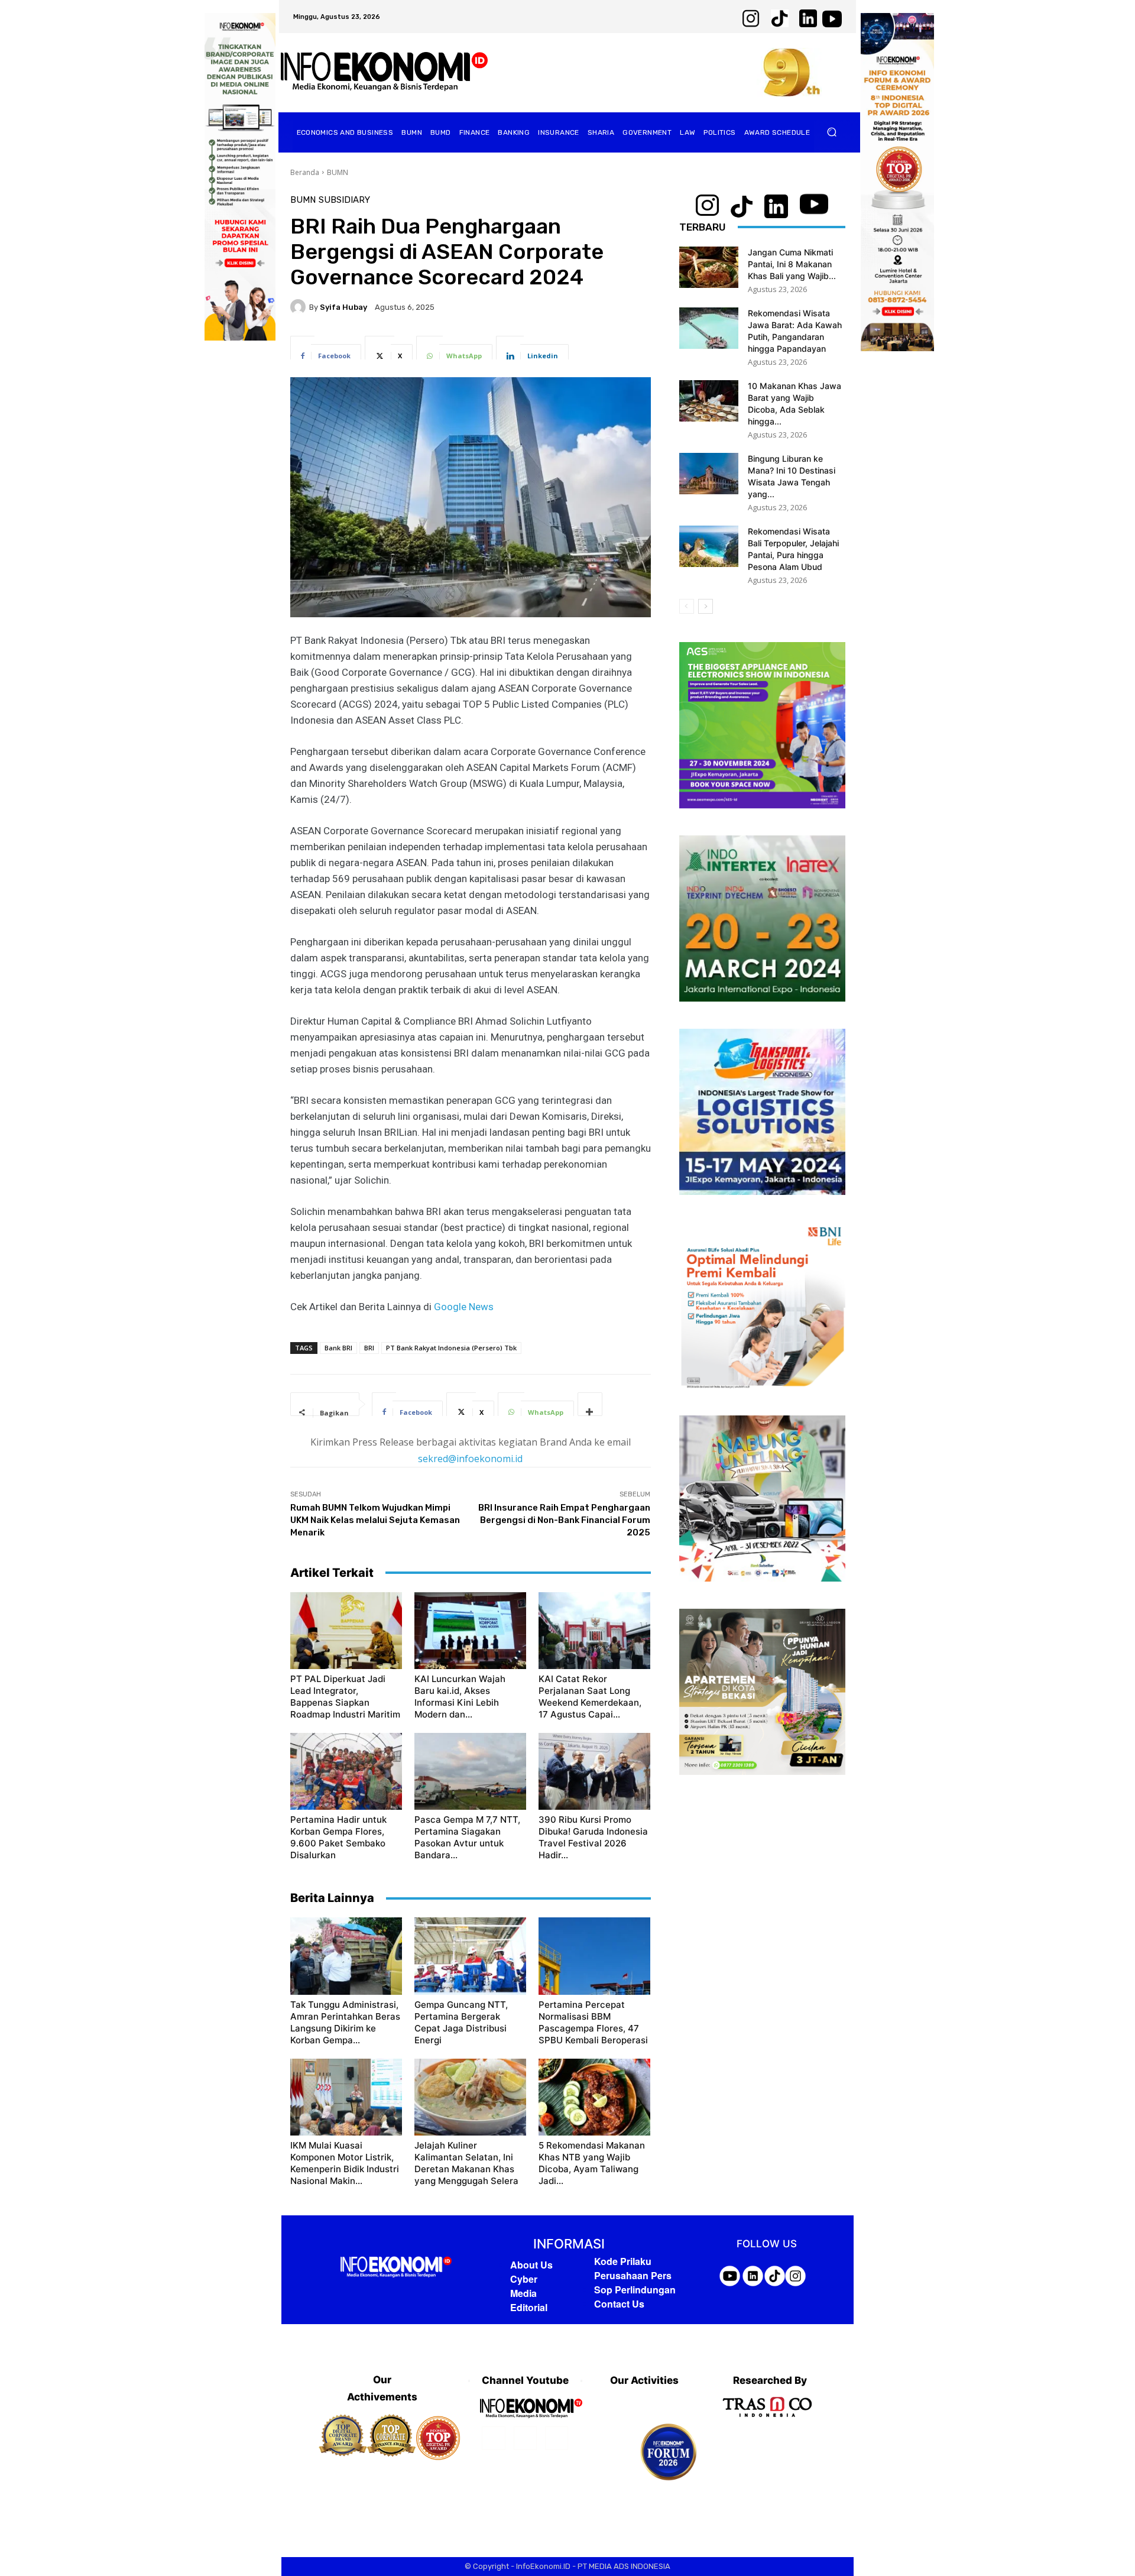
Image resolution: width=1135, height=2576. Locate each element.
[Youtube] (557, 2438)
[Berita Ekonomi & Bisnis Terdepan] (384, 72)
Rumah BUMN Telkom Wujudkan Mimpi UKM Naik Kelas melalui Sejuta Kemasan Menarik (375, 1520)
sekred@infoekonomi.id (470, 1459)
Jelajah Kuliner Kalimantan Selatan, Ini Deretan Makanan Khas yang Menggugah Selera (466, 2163)
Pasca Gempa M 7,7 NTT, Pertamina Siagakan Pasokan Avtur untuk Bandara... (467, 1837)
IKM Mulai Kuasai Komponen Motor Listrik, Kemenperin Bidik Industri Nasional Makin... (345, 2163)
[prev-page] (687, 606)
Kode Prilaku (623, 2261)
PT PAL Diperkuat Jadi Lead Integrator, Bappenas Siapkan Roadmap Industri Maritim (345, 1697)
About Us (531, 2265)
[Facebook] (493, 2438)
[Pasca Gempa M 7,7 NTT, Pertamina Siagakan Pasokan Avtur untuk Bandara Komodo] (470, 1771)
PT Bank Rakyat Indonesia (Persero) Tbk (451, 1348)
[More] (590, 1404)
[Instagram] (525, 2438)
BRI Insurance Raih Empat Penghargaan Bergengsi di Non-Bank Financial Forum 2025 (564, 1520)
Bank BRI (338, 1348)
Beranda (305, 172)
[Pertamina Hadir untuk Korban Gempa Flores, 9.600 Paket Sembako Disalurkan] (346, 1771)
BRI (369, 1348)
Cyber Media (524, 2286)
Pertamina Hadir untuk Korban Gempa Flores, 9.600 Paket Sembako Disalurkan (338, 1837)
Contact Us (619, 2304)
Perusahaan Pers (633, 2275)
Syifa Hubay (343, 307)
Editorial (529, 2307)
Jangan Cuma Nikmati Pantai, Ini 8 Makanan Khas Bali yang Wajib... (792, 264)
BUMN (338, 172)
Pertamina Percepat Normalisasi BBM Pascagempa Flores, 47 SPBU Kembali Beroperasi (593, 2022)
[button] (832, 132)
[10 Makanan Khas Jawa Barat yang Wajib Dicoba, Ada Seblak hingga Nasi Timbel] (709, 401)
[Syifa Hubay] (300, 307)
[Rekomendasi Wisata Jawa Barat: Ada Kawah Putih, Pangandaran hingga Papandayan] (709, 328)
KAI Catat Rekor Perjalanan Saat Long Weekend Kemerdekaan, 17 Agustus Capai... (590, 1697)
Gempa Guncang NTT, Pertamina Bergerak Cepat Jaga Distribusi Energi (461, 2022)
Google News (464, 1307)
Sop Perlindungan (635, 2290)
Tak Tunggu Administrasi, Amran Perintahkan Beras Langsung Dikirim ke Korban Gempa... (345, 2022)
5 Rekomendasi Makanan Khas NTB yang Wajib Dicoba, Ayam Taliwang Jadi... (592, 2163)
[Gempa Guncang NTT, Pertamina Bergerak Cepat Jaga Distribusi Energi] (470, 1956)
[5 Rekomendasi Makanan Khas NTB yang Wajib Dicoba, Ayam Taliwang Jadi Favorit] (594, 2097)
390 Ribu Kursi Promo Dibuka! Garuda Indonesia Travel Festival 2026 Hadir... (593, 1837)
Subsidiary (344, 200)
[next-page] (706, 606)
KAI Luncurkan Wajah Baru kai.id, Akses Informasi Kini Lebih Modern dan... (460, 1697)
